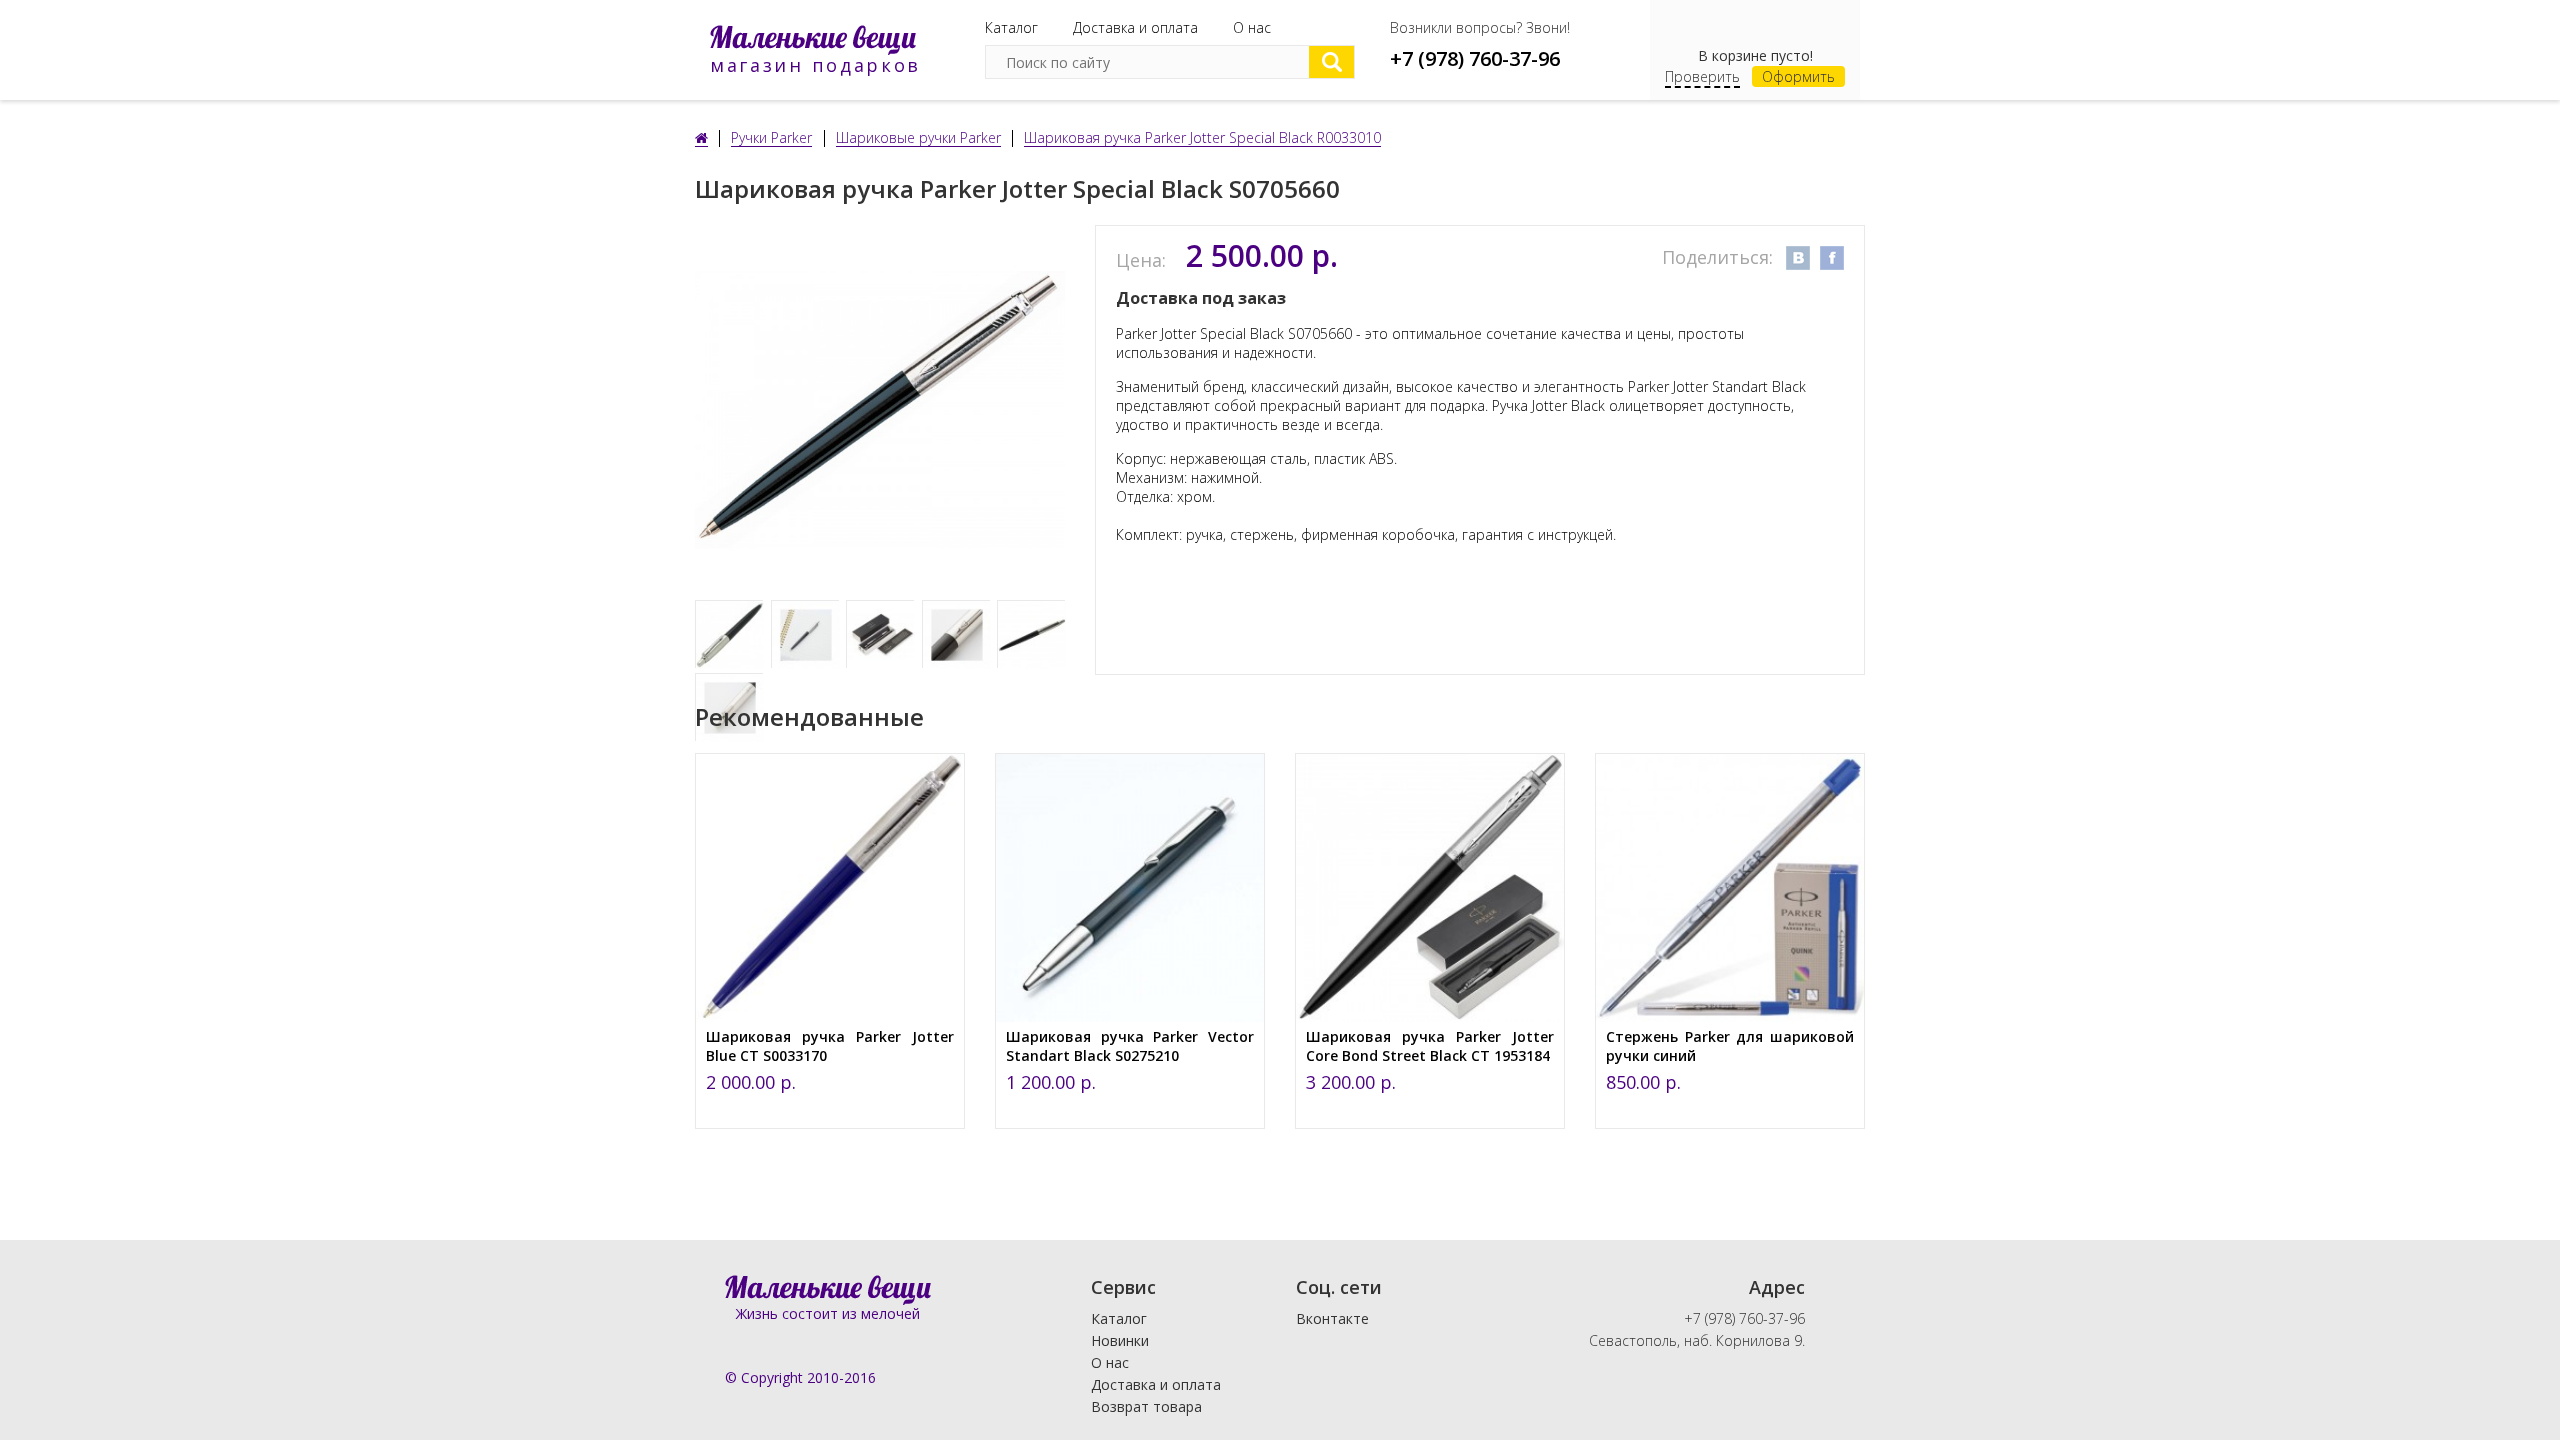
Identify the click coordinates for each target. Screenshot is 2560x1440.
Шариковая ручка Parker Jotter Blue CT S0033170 (830, 1046)
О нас (1252, 27)
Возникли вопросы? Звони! (1480, 27)
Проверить (1702, 76)
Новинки (1120, 1340)
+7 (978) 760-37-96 (1475, 58)
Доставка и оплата (1135, 27)
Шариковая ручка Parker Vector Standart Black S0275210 (1130, 1046)
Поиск (1331, 62)
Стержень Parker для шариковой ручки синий (1730, 1046)
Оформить (1798, 76)
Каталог (1011, 27)
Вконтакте (1332, 1318)
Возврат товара (1146, 1406)
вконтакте (1798, 258)
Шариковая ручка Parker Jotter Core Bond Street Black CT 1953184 (1430, 1046)
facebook (1832, 258)
